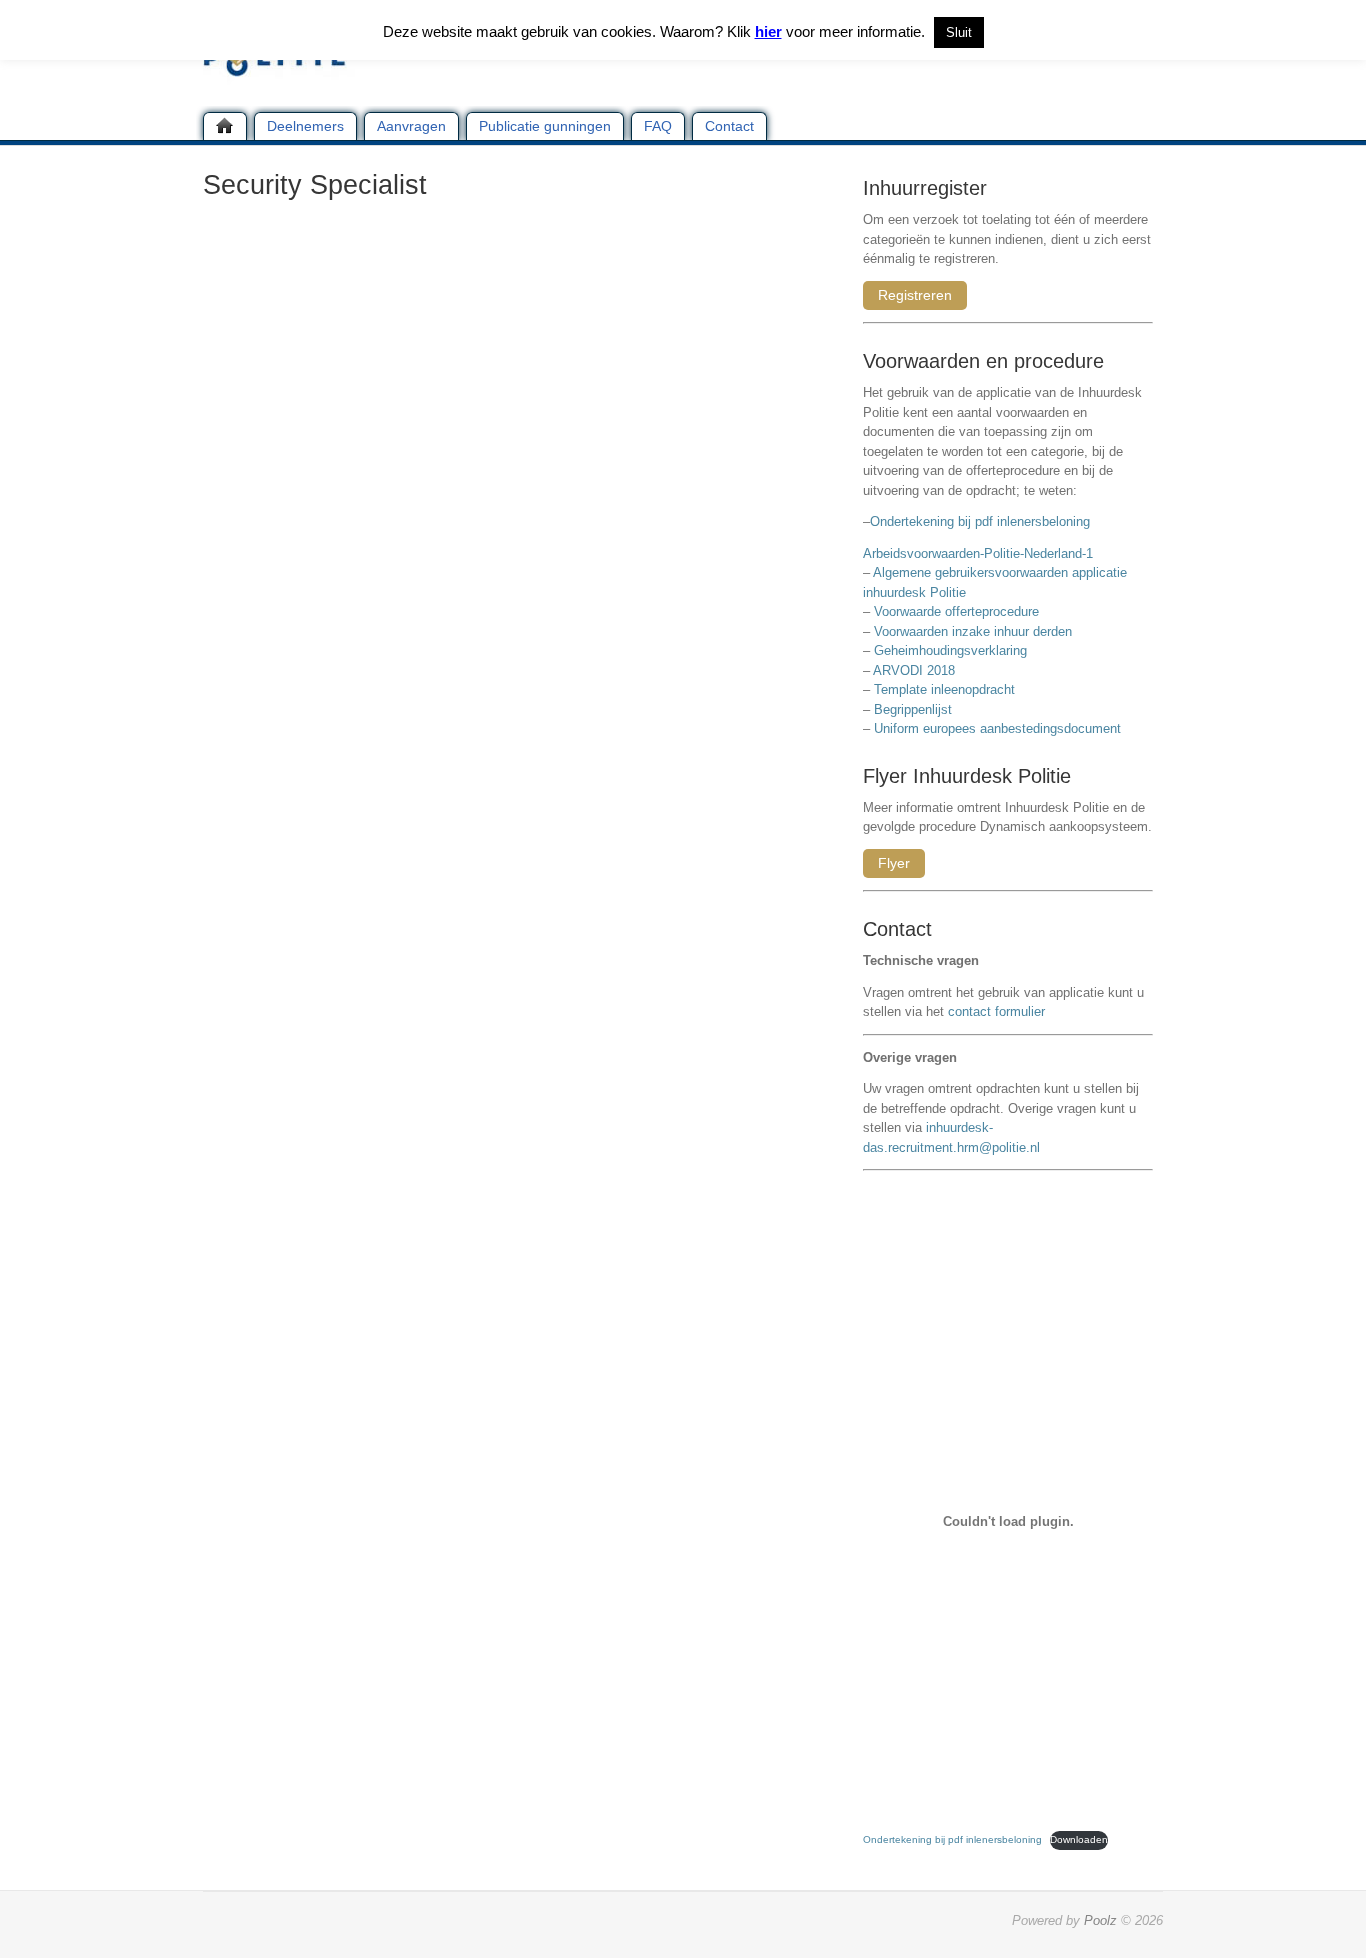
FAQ (658, 126)
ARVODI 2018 (914, 670)
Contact (729, 126)
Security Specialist (315, 185)
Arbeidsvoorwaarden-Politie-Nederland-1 (978, 553)
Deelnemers (305, 126)
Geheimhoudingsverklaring (950, 650)
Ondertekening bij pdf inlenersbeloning (984, 521)
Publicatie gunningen (545, 126)
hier (768, 31)
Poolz (1100, 1920)
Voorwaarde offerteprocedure (956, 611)
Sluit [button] (959, 32)
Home (225, 126)
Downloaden (1079, 1839)
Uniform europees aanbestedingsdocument (997, 728)
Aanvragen (411, 126)
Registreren (915, 295)
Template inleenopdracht (944, 689)
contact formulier (996, 1011)
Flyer (894, 863)
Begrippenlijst (913, 709)
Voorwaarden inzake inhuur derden (973, 631)
